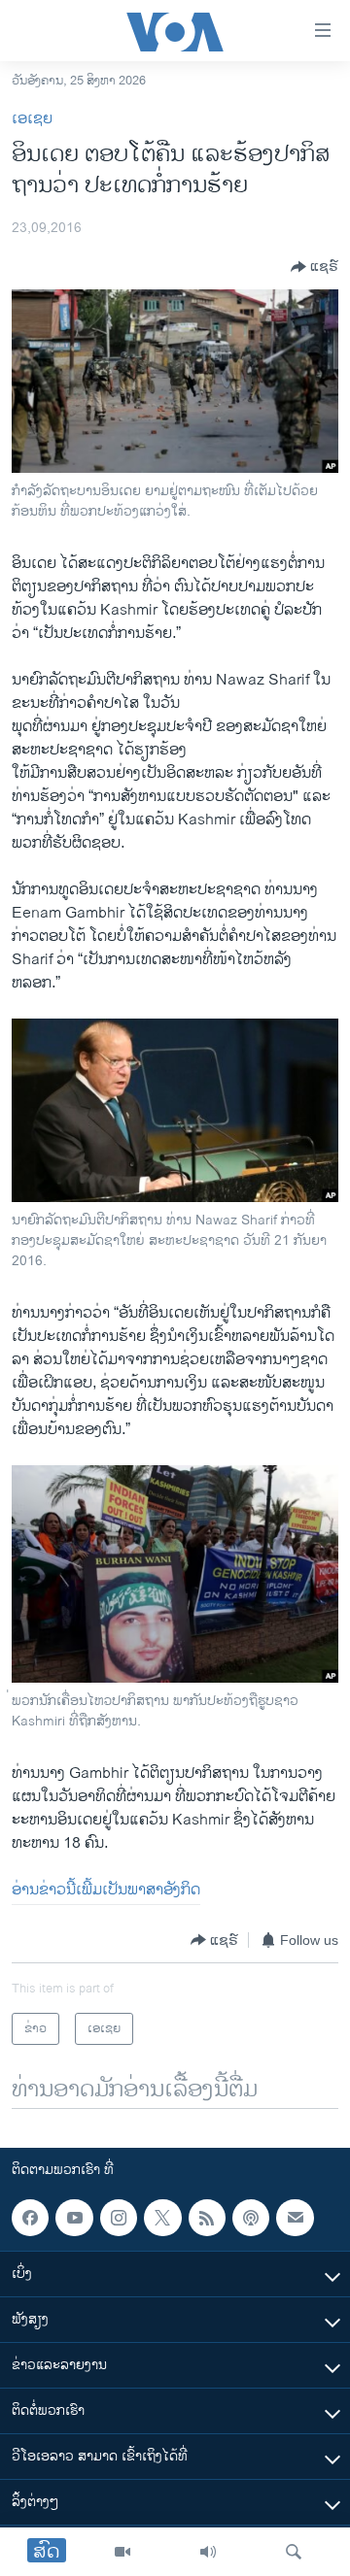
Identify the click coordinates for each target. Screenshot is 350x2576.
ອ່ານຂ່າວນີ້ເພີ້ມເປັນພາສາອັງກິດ (106, 1890)
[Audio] (208, 2552)
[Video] (122, 2552)
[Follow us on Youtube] (74, 2218)
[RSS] (207, 2218)
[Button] (315, 267)
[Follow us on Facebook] (30, 2218)
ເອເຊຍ (32, 119)
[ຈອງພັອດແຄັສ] (295, 2218)
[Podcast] (251, 2218)
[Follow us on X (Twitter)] (162, 2218)
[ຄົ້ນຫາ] (294, 2552)
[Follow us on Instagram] (119, 2218)
